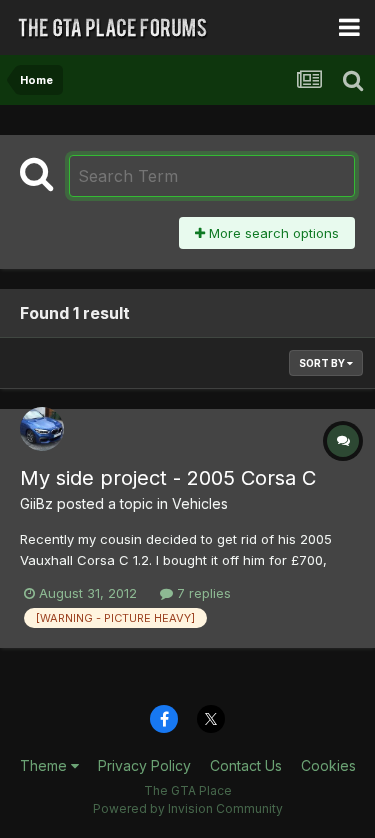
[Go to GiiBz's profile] (42, 429)
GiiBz (36, 503)
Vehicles (200, 503)
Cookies (328, 765)
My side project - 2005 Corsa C (168, 478)
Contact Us (246, 765)
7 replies (202, 593)
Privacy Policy (144, 765)
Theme (45, 765)
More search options (272, 233)
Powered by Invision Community (188, 808)
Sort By (323, 363)
